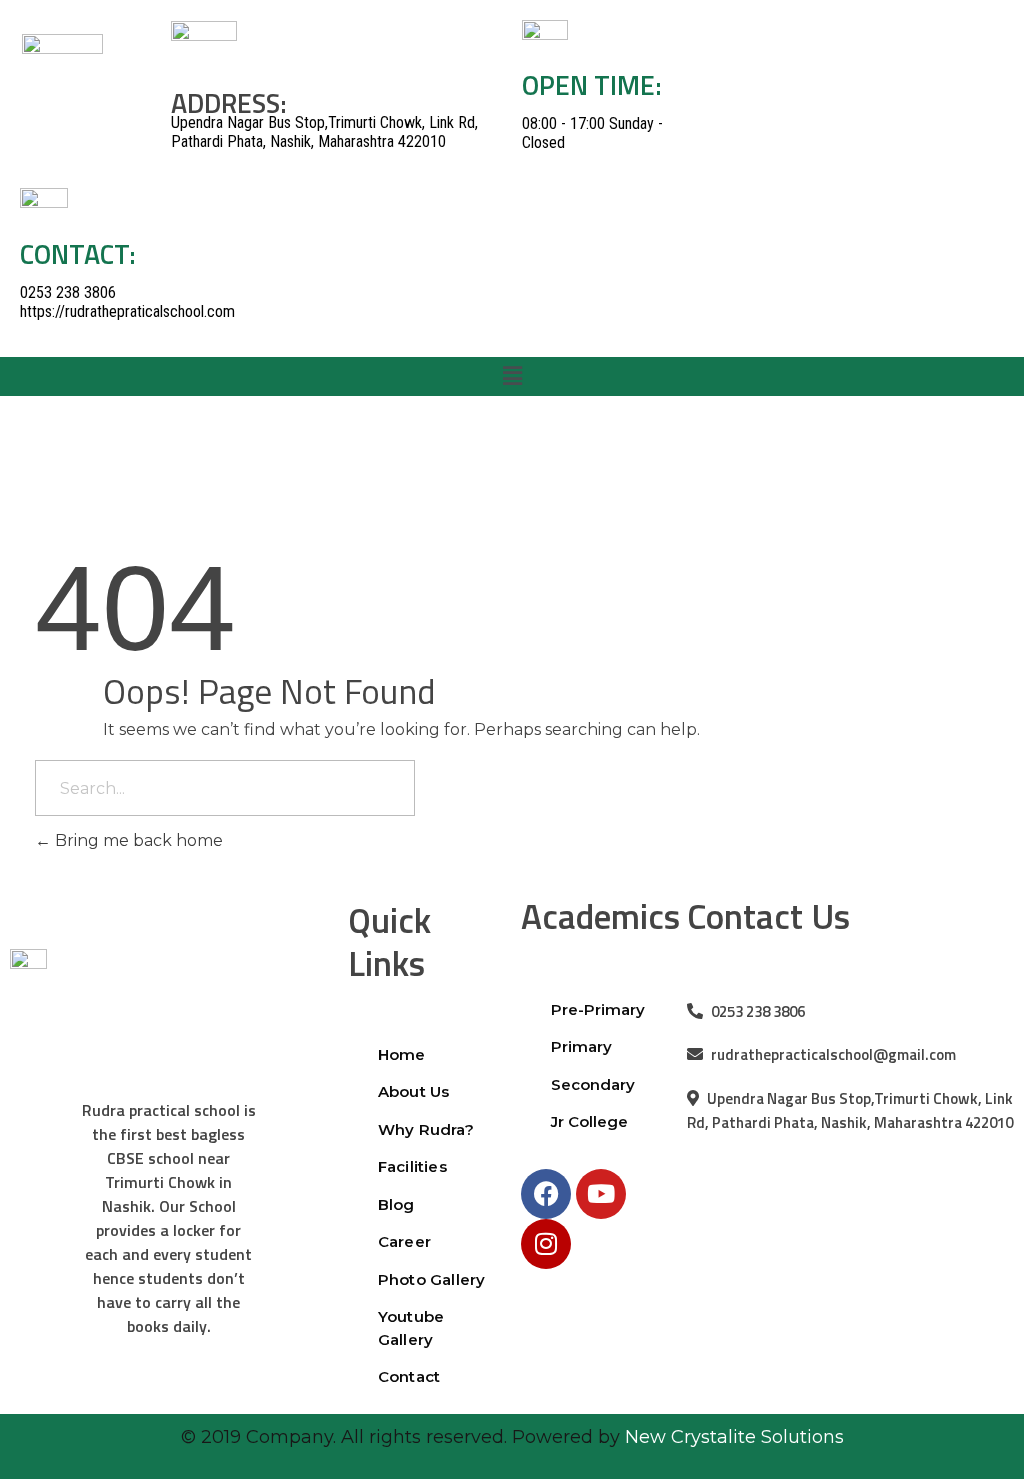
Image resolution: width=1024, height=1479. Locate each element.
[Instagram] (546, 1244)
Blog (396, 1204)
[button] (512, 376)
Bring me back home (137, 840)
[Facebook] (546, 1194)
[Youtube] (601, 1194)
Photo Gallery (432, 1279)
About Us (414, 1091)
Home (404, 1054)
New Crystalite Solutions (734, 1437)
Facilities (412, 1166)
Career (404, 1241)
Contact (409, 1376)
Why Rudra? (426, 1129)
